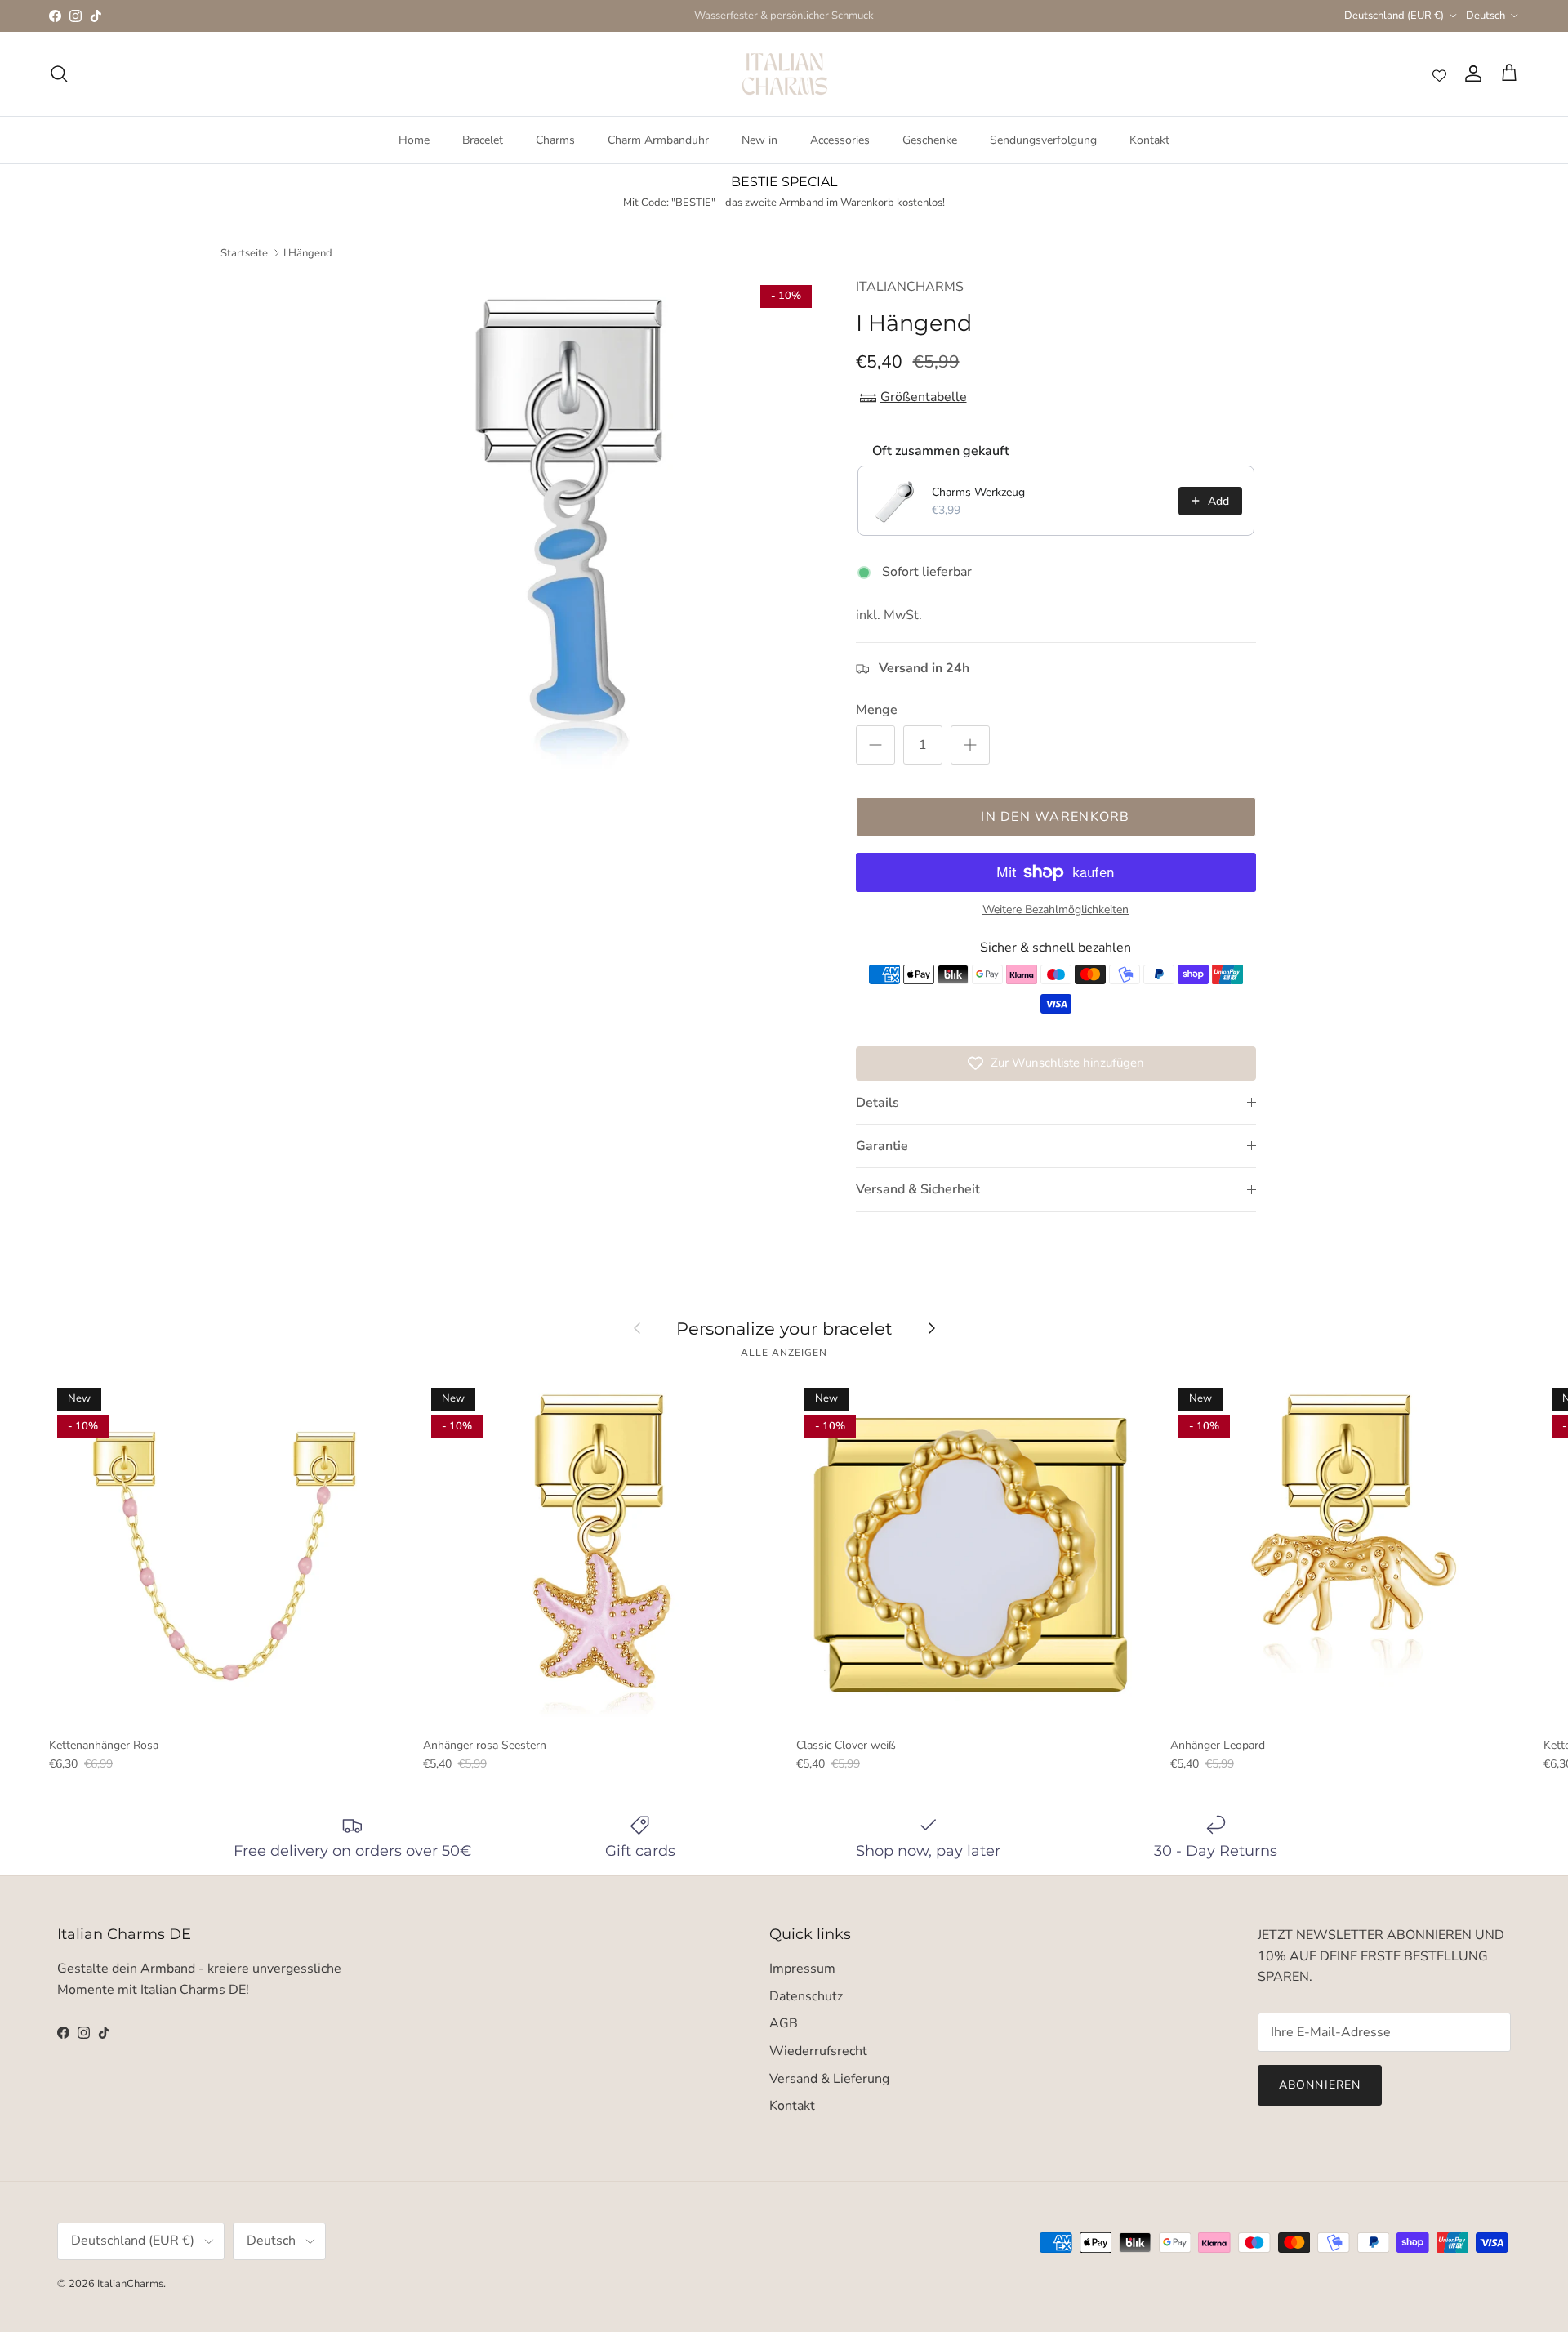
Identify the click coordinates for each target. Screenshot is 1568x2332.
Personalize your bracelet (784, 1328)
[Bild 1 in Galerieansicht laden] (566, 531)
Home (414, 140)
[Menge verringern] (875, 745)
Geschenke (930, 140)
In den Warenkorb (1055, 817)
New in (759, 140)
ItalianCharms (130, 2284)
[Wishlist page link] (1439, 74)
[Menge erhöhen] (970, 745)
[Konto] (1470, 74)
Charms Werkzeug (978, 492)
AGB (784, 2023)
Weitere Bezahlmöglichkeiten (1056, 910)
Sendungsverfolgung (1043, 140)
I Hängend (308, 252)
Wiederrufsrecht (818, 2051)
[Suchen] (59, 74)
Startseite (244, 252)
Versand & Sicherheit (918, 1189)
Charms (555, 140)
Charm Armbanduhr (658, 140)
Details (878, 1103)
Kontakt (1149, 140)
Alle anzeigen (784, 1353)
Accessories (840, 140)
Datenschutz (806, 1996)
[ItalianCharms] (784, 74)
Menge (877, 710)
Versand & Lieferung (829, 2079)
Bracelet (483, 140)
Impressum (802, 1969)
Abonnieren (1320, 2085)
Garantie (882, 1146)
